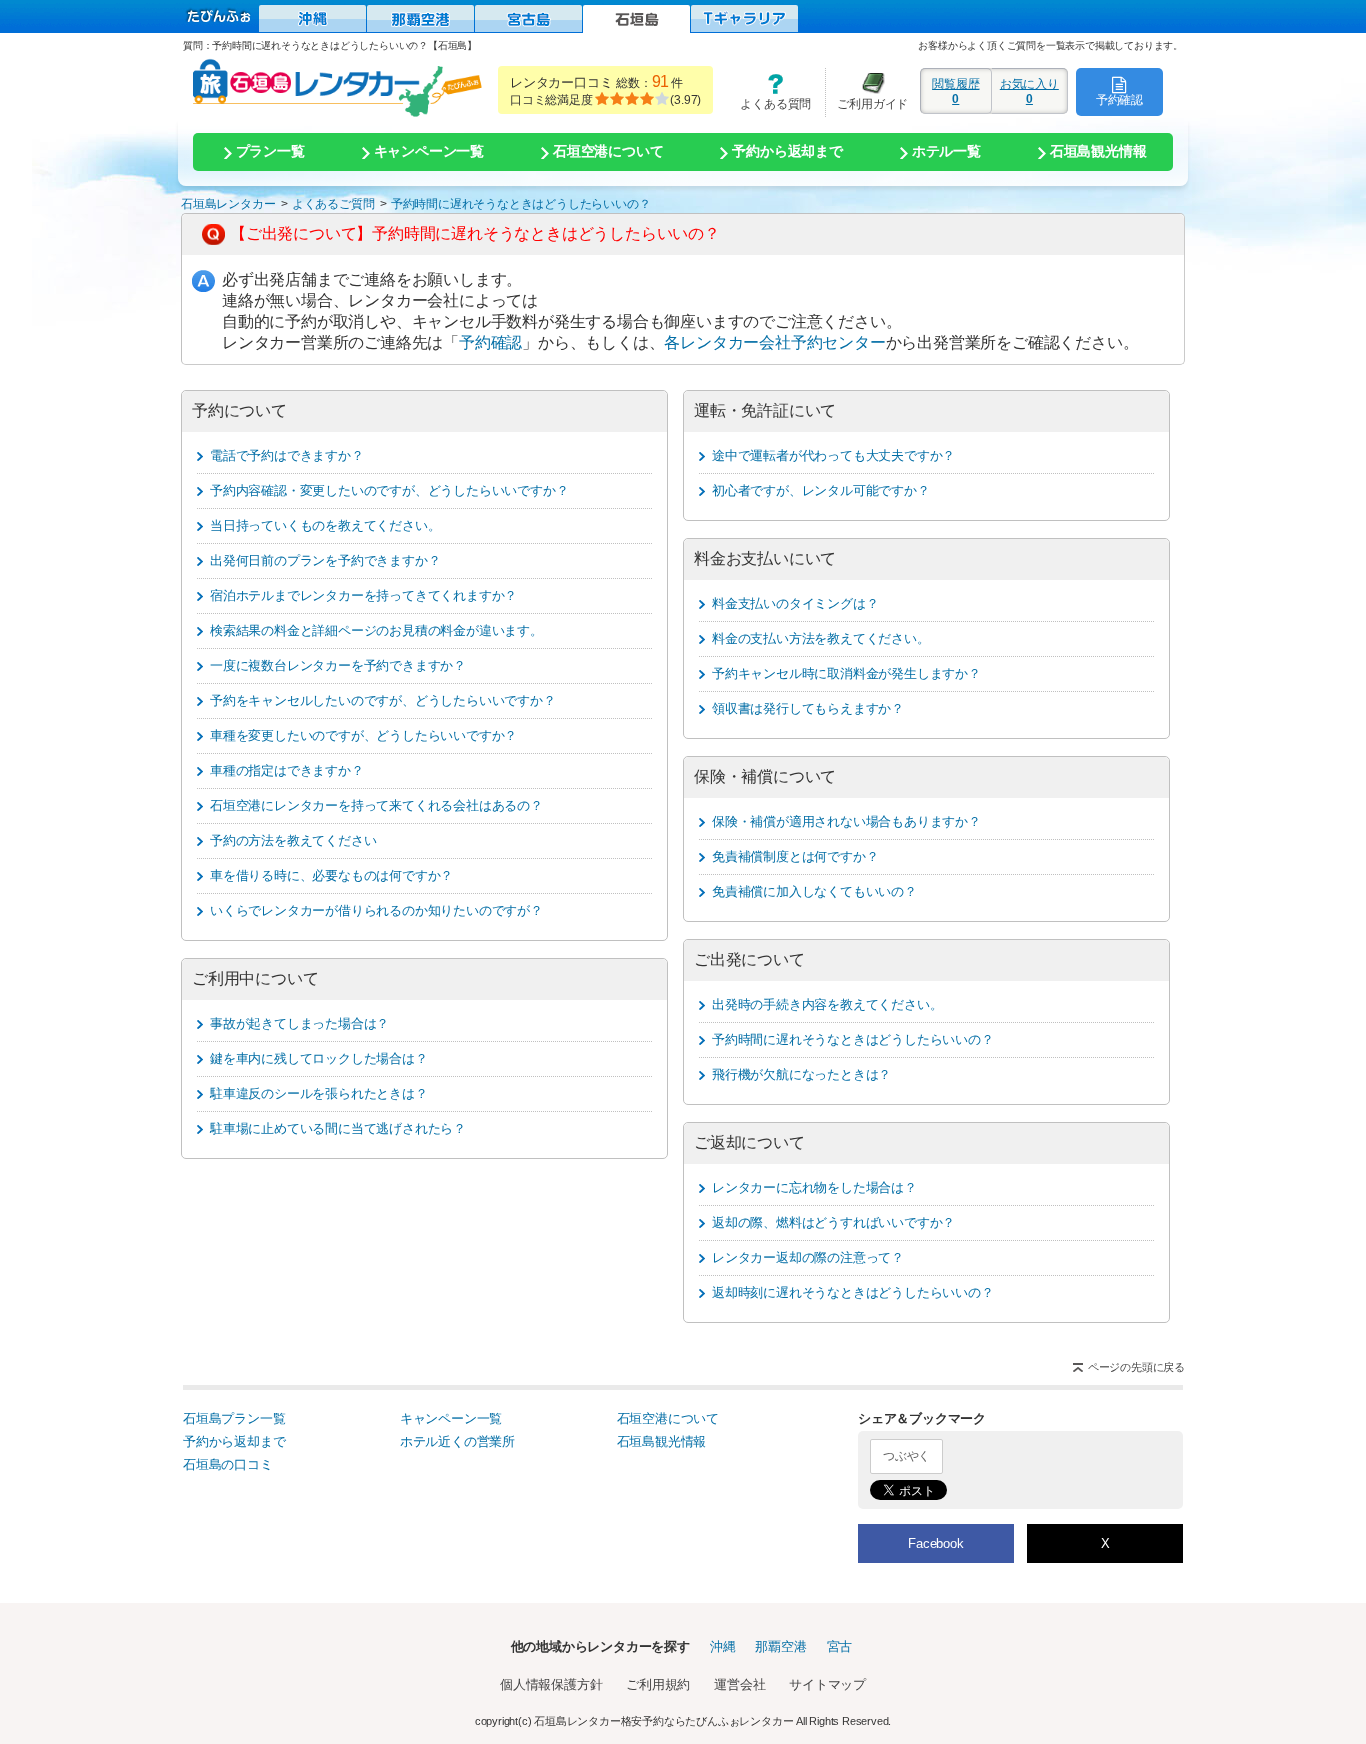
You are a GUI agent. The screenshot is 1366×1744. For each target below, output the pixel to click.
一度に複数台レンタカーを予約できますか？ (338, 665)
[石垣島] (636, 19)
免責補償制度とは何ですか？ (795, 856)
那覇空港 (780, 1646)
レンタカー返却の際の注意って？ (808, 1257)
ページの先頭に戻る (1136, 1367)
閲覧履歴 (955, 91)
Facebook (935, 1543)
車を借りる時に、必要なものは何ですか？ (331, 875)
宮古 (840, 1646)
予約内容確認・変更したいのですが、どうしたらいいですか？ (389, 490)
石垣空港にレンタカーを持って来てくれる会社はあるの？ (376, 805)
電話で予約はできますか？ (287, 455)
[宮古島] (528, 18)
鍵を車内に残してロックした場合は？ (319, 1058)
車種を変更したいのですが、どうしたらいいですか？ (363, 735)
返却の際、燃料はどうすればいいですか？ (833, 1222)
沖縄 (723, 1646)
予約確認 (1119, 99)
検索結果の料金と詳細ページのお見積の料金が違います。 (376, 630)
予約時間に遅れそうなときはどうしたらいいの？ (853, 1039)
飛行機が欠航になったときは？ (801, 1074)
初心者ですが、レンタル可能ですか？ (821, 490)
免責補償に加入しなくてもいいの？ (814, 891)
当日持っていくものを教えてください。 (325, 525)
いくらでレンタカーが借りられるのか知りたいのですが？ (376, 910)
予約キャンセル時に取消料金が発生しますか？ (846, 673)
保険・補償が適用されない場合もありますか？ (846, 821)
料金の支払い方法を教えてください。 (821, 638)
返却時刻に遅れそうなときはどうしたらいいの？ (853, 1292)
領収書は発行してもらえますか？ (808, 708)
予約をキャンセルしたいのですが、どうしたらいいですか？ (383, 700)
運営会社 (739, 1684)
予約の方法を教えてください (293, 840)
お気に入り (1029, 91)
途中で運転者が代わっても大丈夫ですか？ (833, 455)
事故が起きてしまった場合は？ (299, 1023)
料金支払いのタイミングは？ (795, 603)
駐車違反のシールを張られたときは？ (319, 1093)
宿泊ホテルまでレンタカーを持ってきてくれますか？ (363, 595)
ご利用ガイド (867, 91)
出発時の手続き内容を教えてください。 (827, 1004)
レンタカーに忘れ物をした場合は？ (814, 1187)
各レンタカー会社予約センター (774, 342)
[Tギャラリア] (744, 18)
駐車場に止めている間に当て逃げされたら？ (338, 1128)
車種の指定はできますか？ (287, 770)
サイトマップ (827, 1684)
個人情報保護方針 (551, 1684)
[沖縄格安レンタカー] (312, 18)
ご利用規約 (658, 1684)
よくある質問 (769, 91)
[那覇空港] (420, 18)
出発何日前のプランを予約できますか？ (325, 560)
